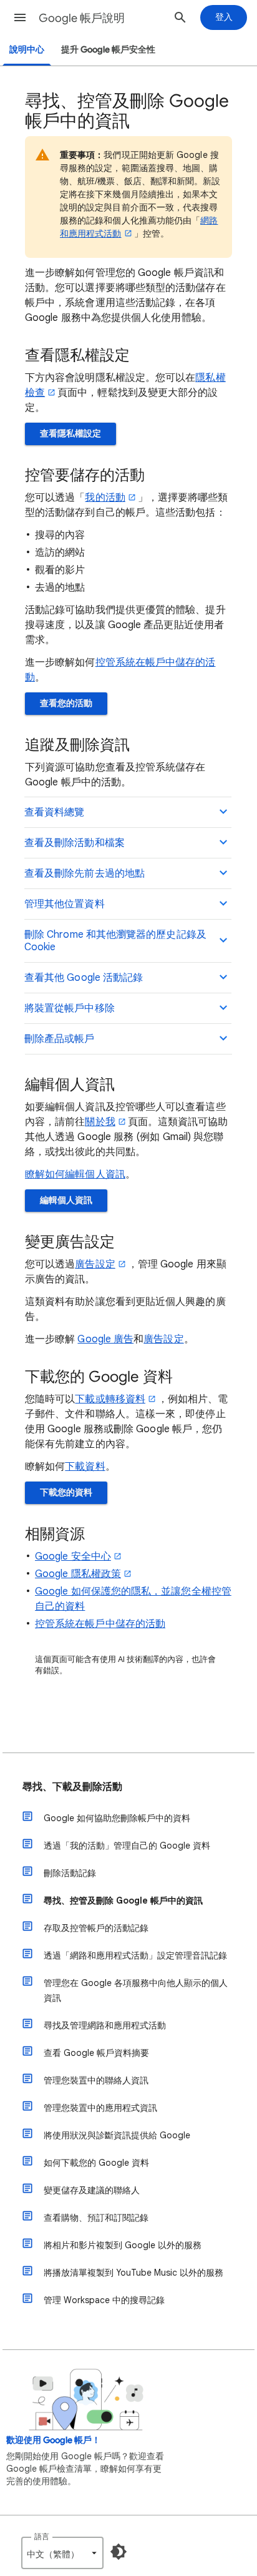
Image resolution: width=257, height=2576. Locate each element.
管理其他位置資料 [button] (65, 904)
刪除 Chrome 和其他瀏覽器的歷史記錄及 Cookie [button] (115, 941)
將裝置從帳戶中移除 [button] (70, 1008)
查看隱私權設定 (70, 434)
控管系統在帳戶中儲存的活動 (100, 1624)
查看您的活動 (66, 703)
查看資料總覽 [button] (54, 812)
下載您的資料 (66, 1492)
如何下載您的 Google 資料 (96, 2163)
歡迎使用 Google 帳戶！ (53, 2440)
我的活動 (105, 498)
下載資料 (85, 1467)
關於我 (100, 1122)
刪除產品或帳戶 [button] (60, 1039)
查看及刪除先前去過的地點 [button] (85, 873)
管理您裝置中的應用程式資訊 (100, 2108)
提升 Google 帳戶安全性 (108, 50)
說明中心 (27, 50)
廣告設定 (95, 1264)
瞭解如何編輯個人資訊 (75, 1174)
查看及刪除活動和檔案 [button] (75, 843)
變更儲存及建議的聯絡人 (92, 2190)
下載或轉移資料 (110, 1399)
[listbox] (62, 2553)
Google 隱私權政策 (78, 1574)
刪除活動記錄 (70, 1873)
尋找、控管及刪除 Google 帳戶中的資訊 (123, 1900)
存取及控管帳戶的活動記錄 (96, 1928)
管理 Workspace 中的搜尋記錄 (104, 2300)
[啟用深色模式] (119, 2552)
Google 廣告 (105, 1339)
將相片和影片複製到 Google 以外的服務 (123, 2245)
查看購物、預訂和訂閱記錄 (96, 2218)
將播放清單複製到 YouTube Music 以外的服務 (133, 2273)
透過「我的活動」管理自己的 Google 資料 (127, 1846)
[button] (20, 17)
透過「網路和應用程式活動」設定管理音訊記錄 (135, 1955)
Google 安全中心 (73, 1556)
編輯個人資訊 (66, 1200)
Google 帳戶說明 (82, 18)
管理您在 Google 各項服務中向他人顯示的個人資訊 (136, 1990)
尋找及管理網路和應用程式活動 (105, 2025)
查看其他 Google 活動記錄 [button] (84, 978)
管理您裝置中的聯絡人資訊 (96, 2080)
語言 (42, 2536)
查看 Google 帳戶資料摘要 (96, 2053)
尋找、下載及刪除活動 (72, 1787)
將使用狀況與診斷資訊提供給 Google (117, 2135)
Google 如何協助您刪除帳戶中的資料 (117, 1818)
